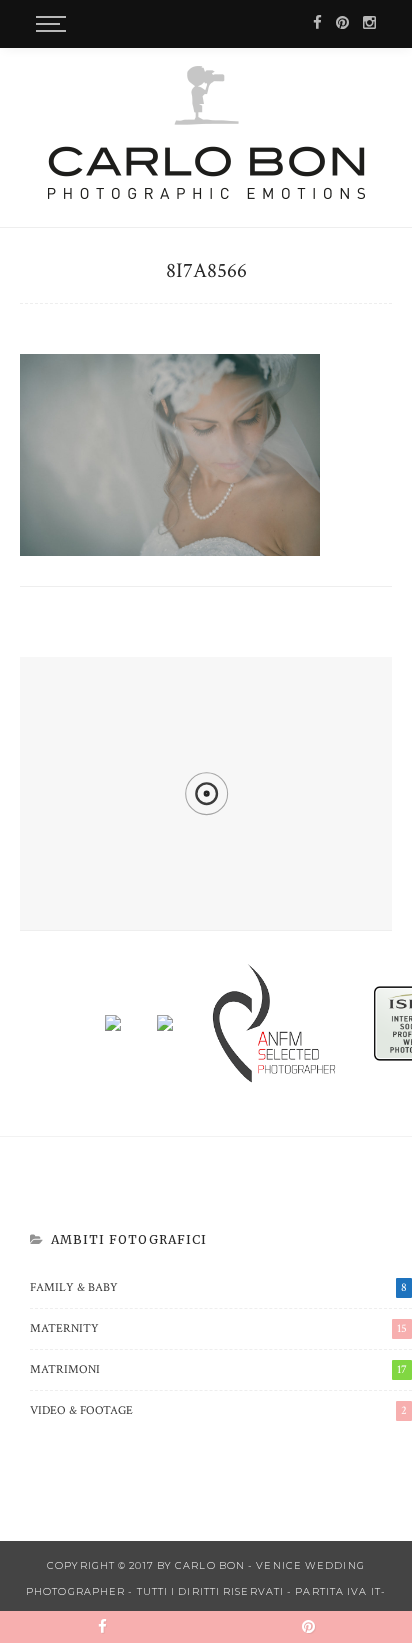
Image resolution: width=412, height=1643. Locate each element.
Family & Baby (218, 1287)
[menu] (48, 24)
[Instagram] (369, 23)
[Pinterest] (342, 23)
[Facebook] (317, 23)
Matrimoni (218, 1369)
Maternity (218, 1328)
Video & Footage (218, 1410)
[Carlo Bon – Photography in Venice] (206, 132)
